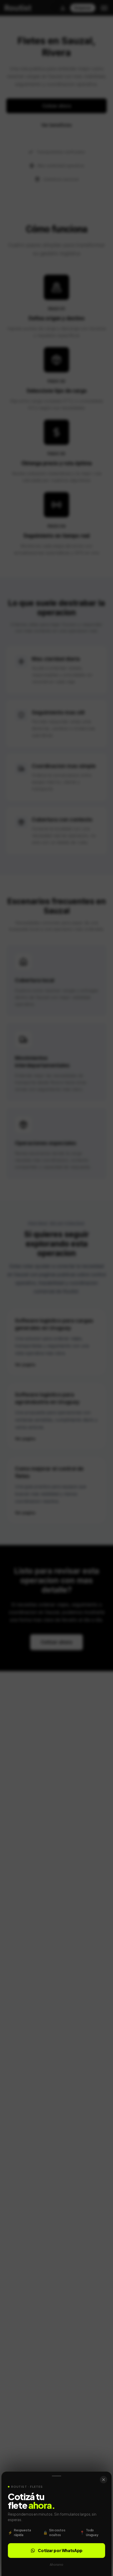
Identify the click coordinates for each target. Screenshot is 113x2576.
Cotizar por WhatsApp (60, 2550)
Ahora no (56, 2564)
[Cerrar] (104, 2480)
